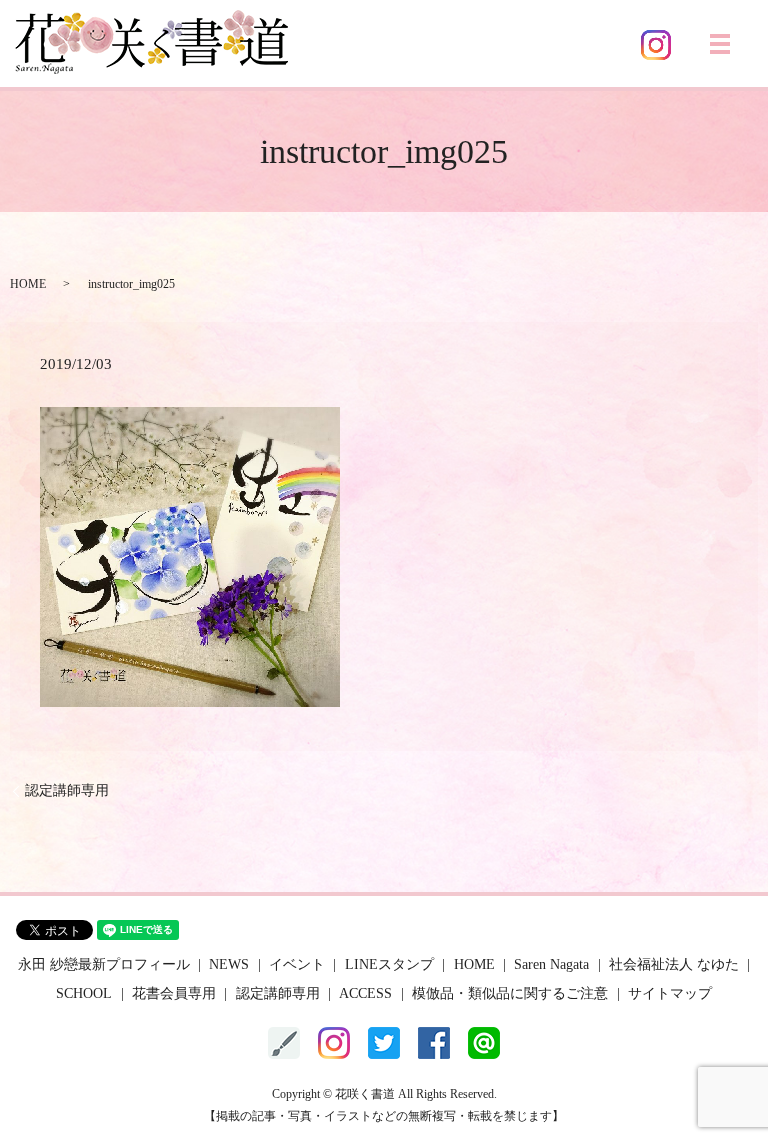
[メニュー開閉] (720, 44)
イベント (297, 964)
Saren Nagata (551, 964)
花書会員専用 (174, 993)
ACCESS (365, 993)
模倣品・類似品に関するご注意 (510, 993)
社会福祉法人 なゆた (674, 964)
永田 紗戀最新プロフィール (104, 964)
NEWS (229, 964)
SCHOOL (84, 993)
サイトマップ (670, 993)
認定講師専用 (67, 790)
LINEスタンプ (389, 964)
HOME (28, 284)
